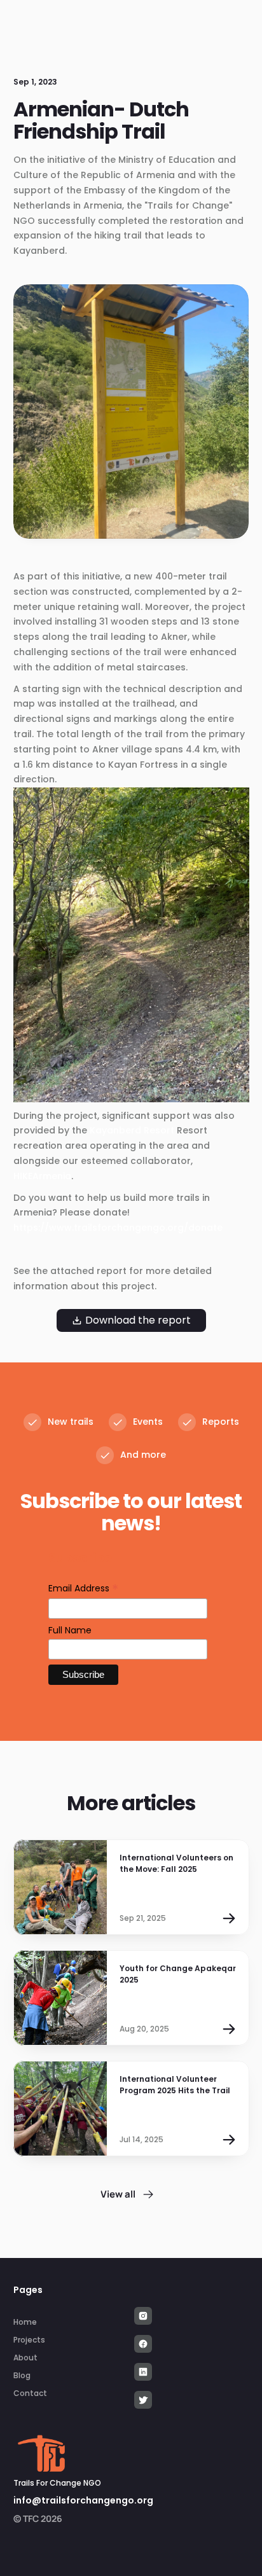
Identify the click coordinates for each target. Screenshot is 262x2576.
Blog (22, 2375)
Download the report (138, 1320)
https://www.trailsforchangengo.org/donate (118, 1228)
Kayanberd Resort (133, 1130)
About (25, 2358)
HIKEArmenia (42, 1176)
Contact (30, 2393)
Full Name (70, 1630)
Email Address (83, 1589)
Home (25, 2322)
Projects (29, 2340)
